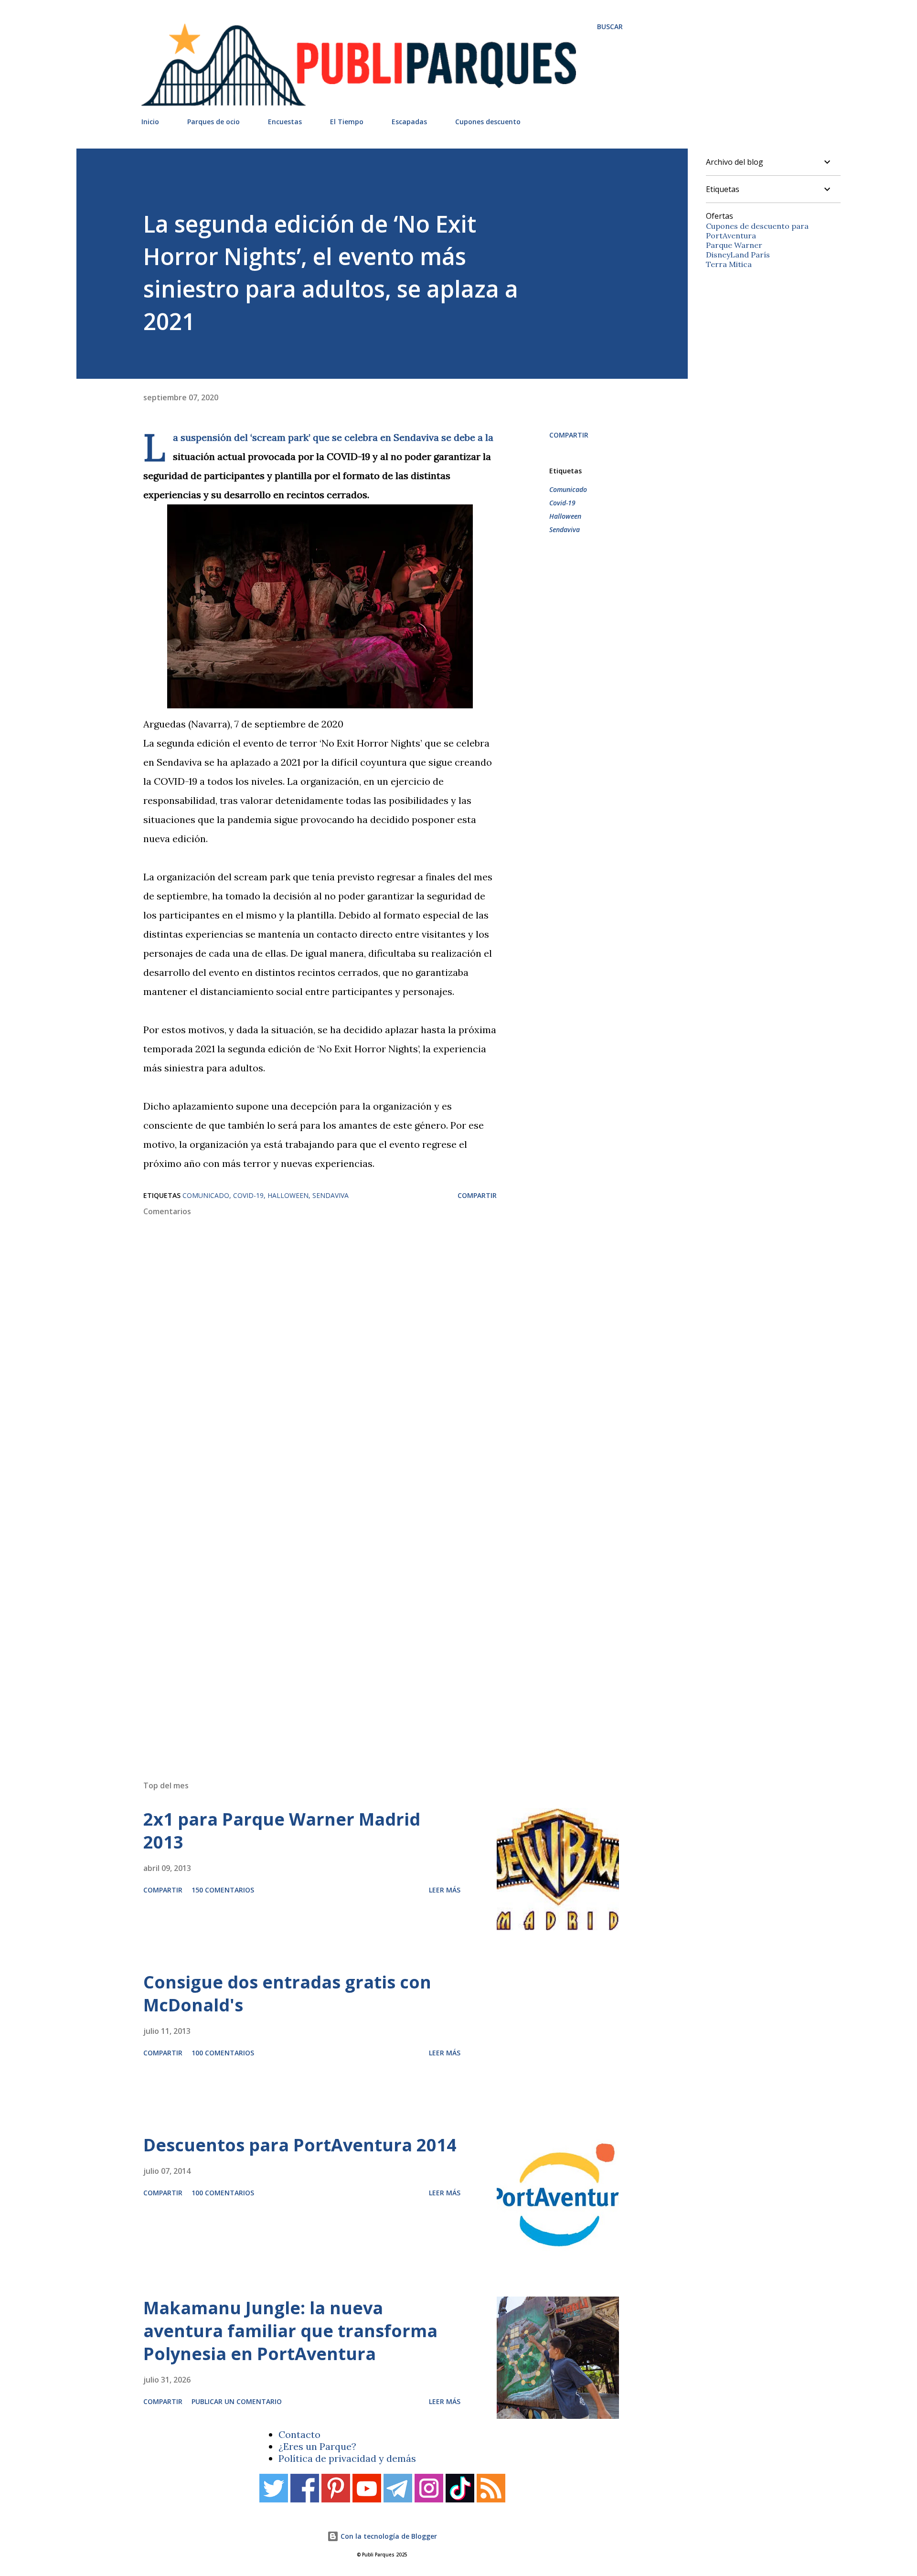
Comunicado (568, 489)
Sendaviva (565, 529)
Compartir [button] (569, 435)
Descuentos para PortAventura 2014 (300, 2145)
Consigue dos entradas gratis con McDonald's (287, 1993)
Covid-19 (562, 503)
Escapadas (409, 122)
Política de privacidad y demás (347, 2458)
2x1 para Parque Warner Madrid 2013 (282, 1831)
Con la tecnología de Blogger (388, 2536)
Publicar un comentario (237, 2401)
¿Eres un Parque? (317, 2446)
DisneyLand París (738, 255)
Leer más (445, 1890)
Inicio (150, 122)
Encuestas (285, 122)
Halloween (565, 516)
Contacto (299, 2434)
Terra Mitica (729, 264)
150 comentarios (223, 1890)
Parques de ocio (213, 122)
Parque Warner (734, 245)
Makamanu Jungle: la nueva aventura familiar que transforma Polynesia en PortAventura (290, 2331)
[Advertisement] (363, 1637)
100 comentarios (223, 2053)
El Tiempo (347, 122)
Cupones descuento (488, 122)
